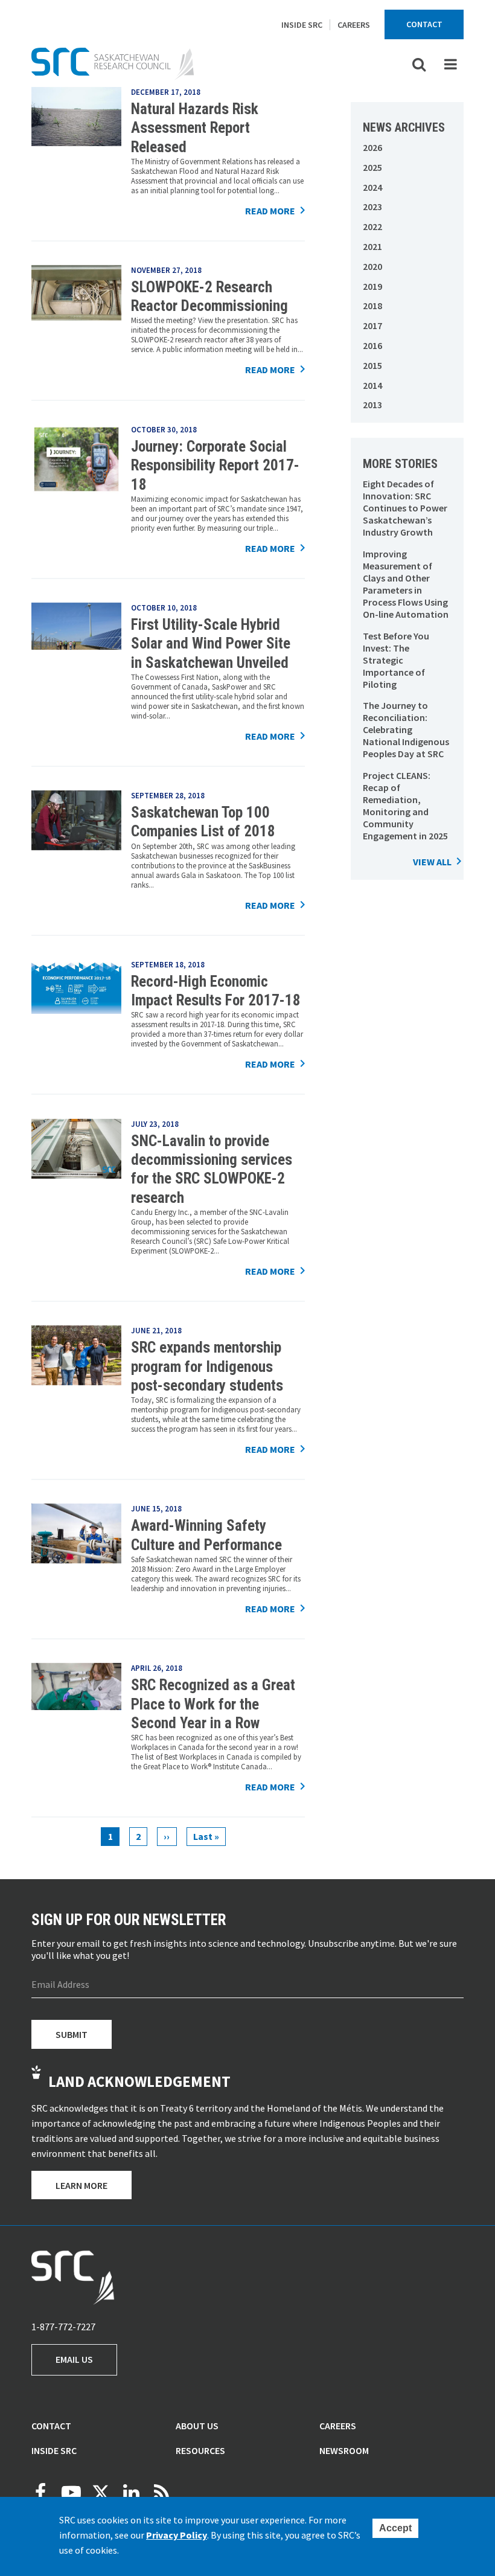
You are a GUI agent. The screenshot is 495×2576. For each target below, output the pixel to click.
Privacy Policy (177, 2535)
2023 (372, 207)
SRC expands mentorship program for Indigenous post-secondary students (207, 1366)
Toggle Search (419, 64)
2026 (372, 147)
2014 (372, 385)
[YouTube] (71, 2493)
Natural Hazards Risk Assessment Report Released (195, 128)
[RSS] (161, 2493)
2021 (372, 246)
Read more (270, 211)
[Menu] (450, 64)
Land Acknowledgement (139, 2081)
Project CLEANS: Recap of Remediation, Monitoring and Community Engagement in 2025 (405, 806)
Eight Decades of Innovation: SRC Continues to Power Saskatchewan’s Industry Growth (405, 508)
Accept (395, 2528)
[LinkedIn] (131, 2493)
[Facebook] (40, 2493)
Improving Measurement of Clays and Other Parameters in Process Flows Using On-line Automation (406, 584)
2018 (372, 306)
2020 (372, 266)
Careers (354, 25)
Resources (200, 2450)
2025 (372, 167)
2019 (372, 286)
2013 (372, 405)
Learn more (81, 2185)
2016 (372, 345)
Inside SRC (302, 25)
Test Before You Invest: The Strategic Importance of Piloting (396, 660)
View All (432, 862)
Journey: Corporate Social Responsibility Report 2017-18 (215, 466)
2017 (372, 325)
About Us (197, 2426)
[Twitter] (101, 2493)
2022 (372, 226)
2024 (372, 187)
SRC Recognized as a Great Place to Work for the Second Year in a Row (213, 1704)
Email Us (74, 2359)
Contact (424, 24)
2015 (372, 365)
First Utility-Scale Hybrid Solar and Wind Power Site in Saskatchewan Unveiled (211, 644)
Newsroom (344, 2450)
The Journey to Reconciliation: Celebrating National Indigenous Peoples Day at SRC (406, 729)
